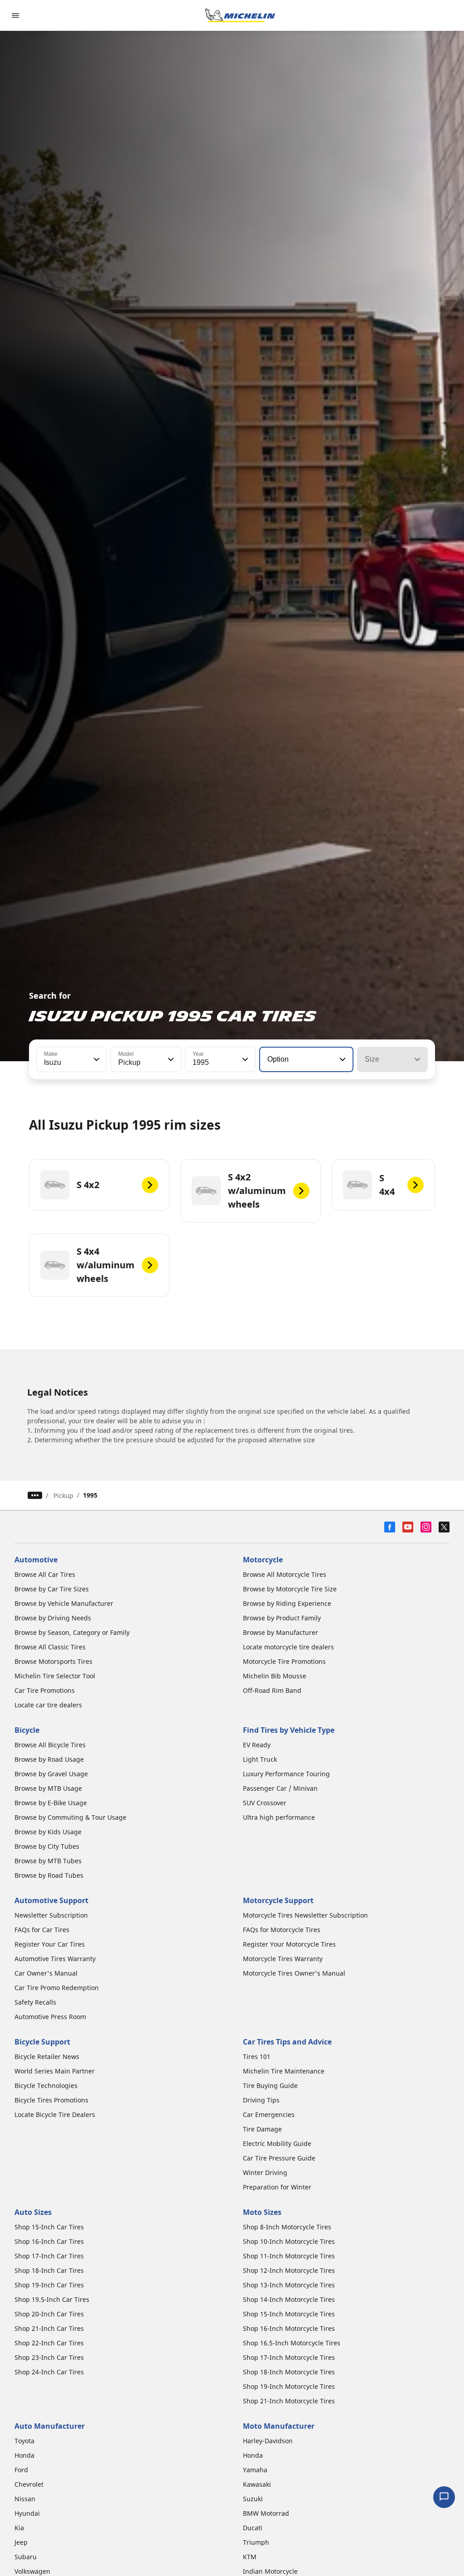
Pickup (63, 1496)
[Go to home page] (240, 15)
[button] (96, 1059)
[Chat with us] (444, 2497)
